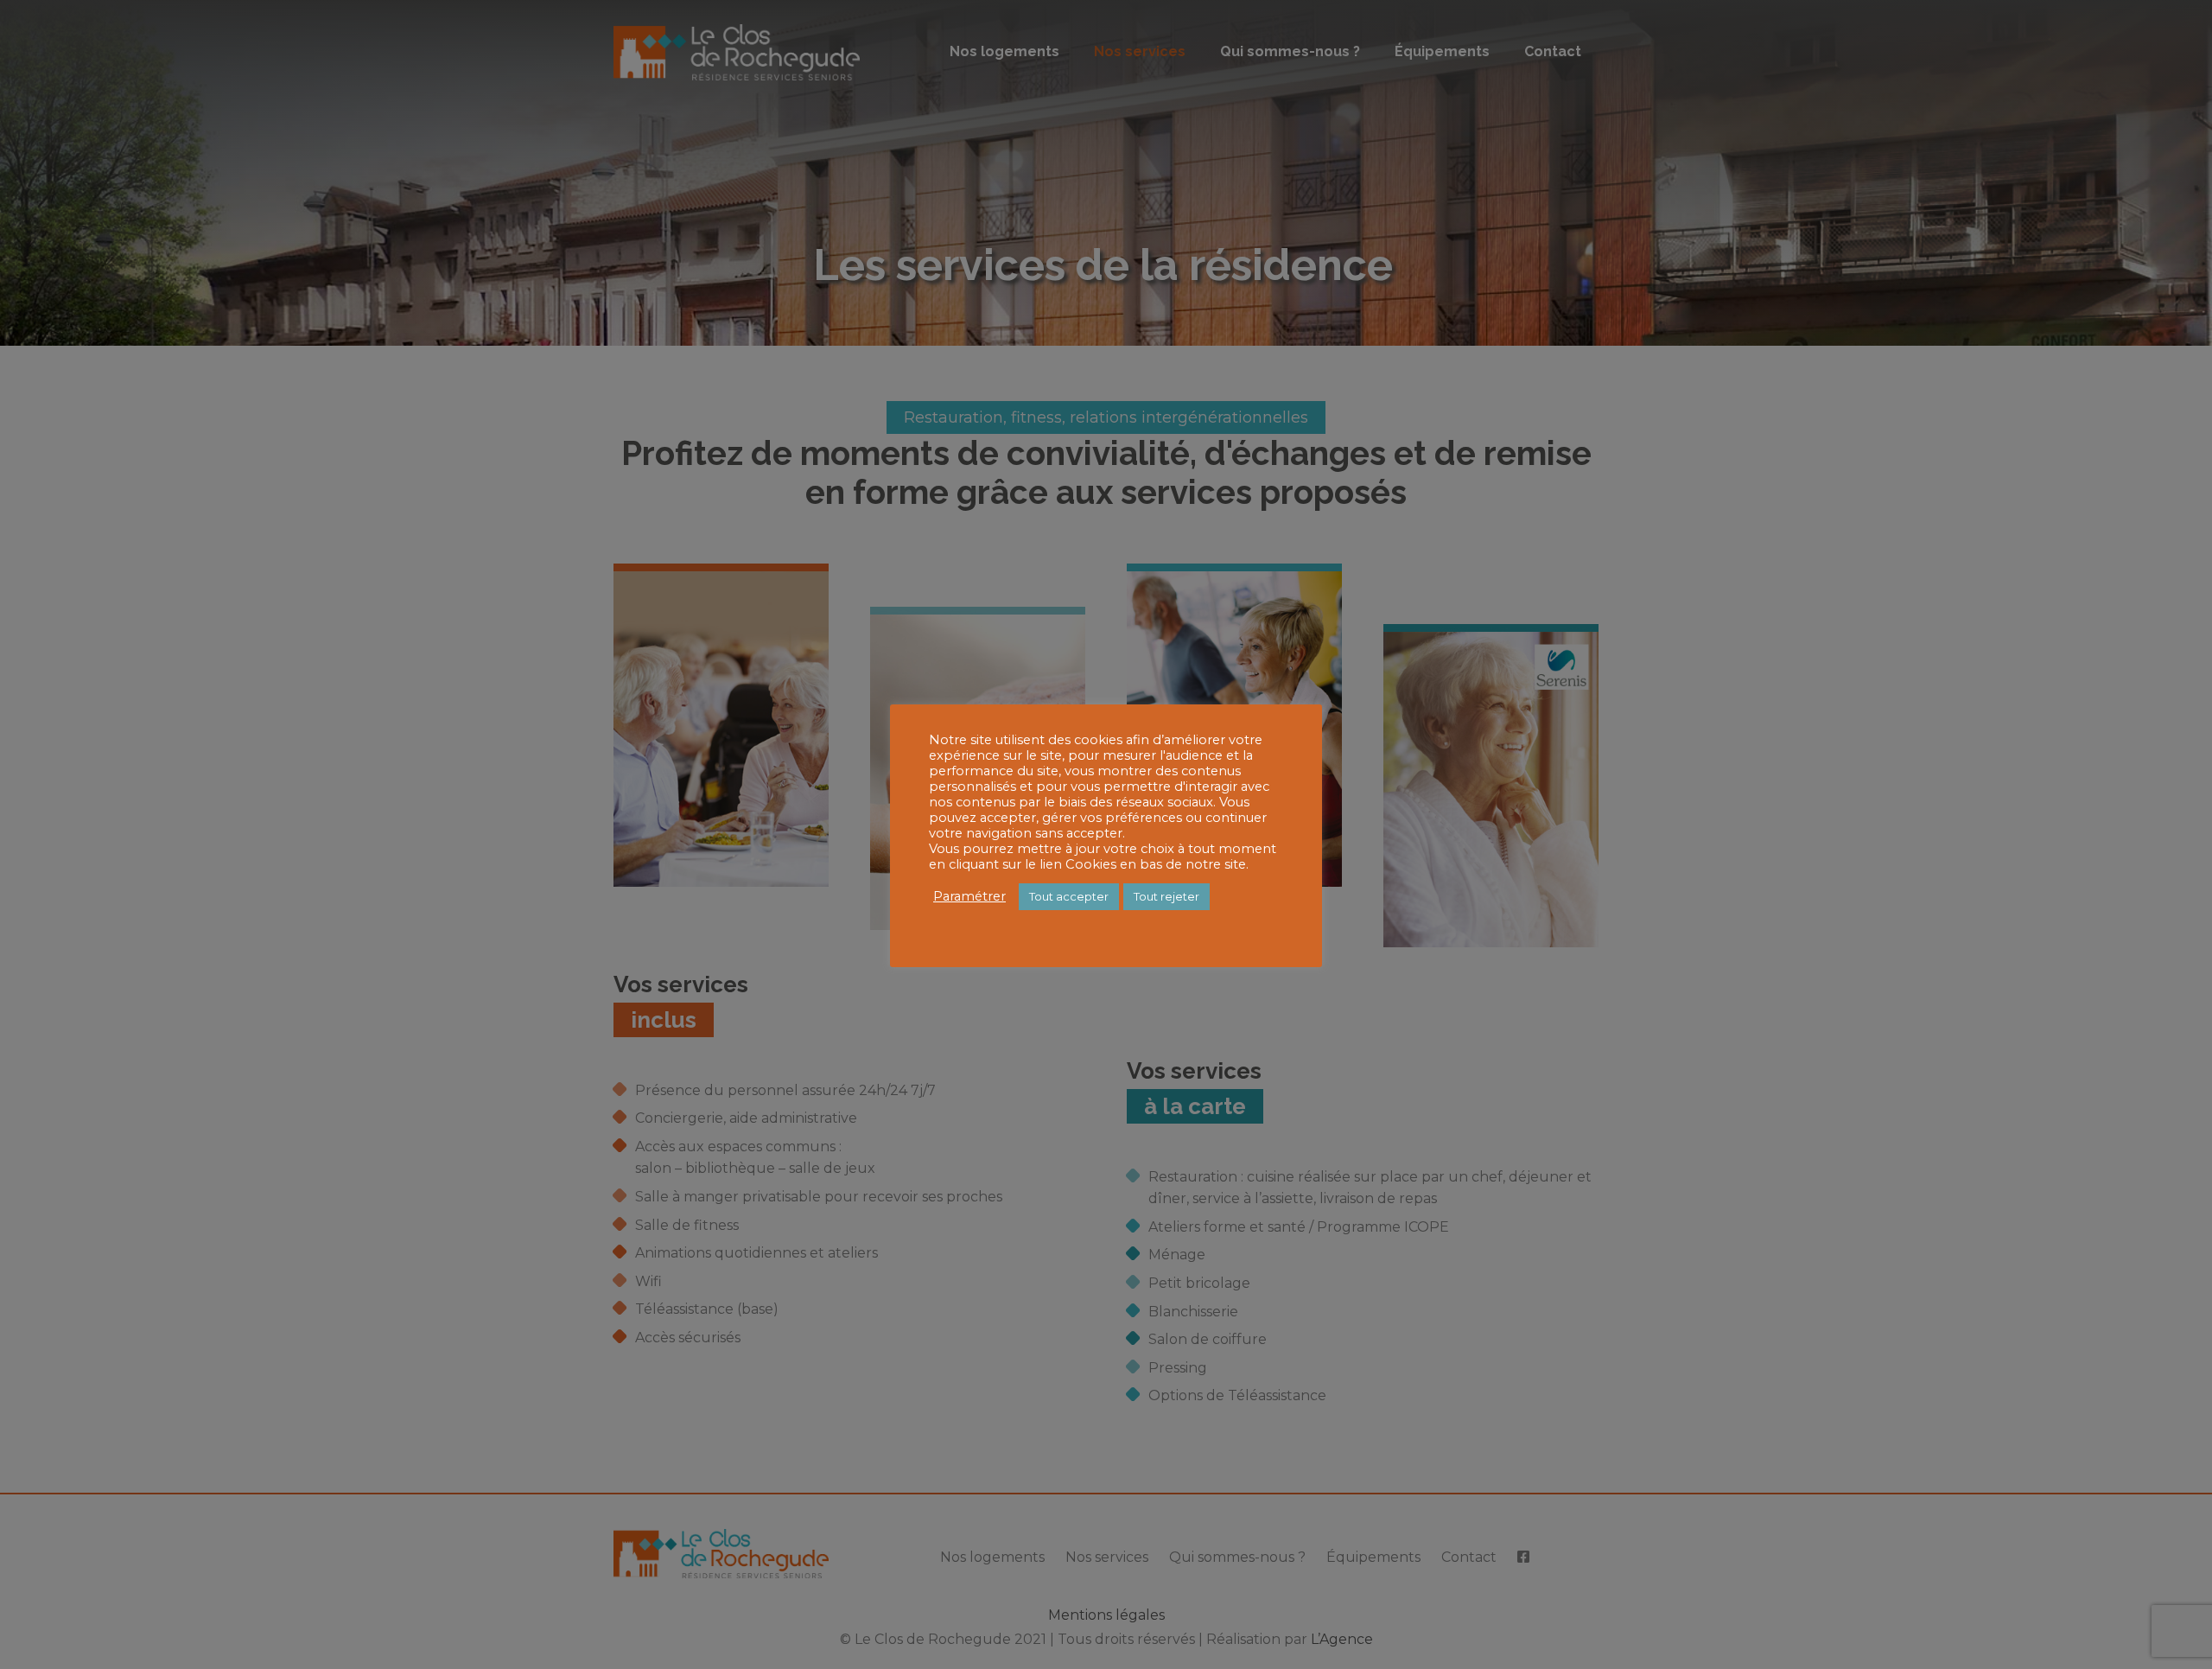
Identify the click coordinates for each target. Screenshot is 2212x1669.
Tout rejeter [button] (1166, 896)
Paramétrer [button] (969, 897)
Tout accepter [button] (1069, 896)
